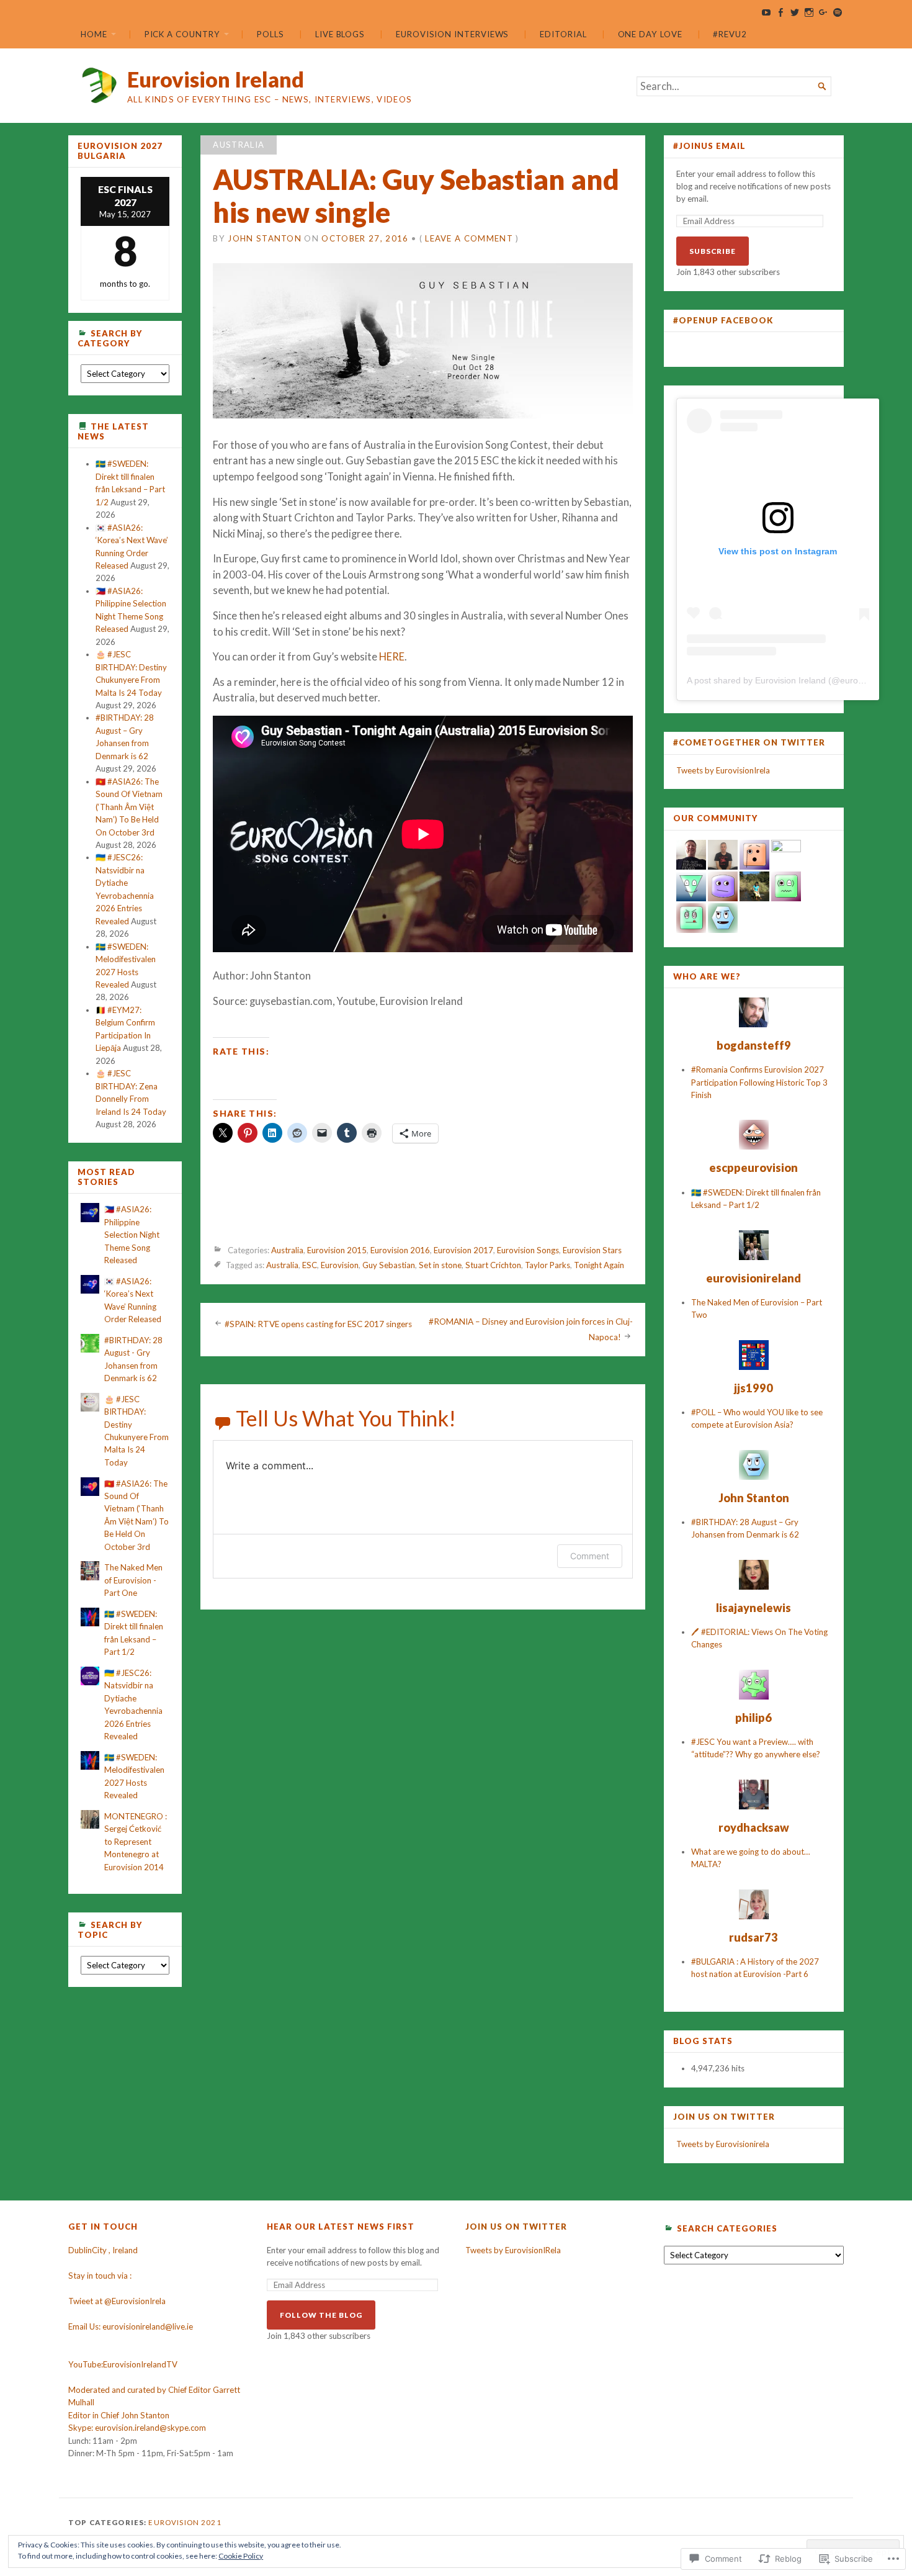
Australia (239, 145)
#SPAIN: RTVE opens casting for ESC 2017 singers (318, 1324)
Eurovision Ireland (216, 79)
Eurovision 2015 (337, 1250)
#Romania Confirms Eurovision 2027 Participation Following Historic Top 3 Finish (759, 1082)
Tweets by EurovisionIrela (723, 770)
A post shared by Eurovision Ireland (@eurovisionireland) (798, 680)
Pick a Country (182, 34)
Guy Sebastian (389, 1266)
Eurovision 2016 (400, 1250)
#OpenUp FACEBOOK (723, 320)
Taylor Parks (548, 1266)
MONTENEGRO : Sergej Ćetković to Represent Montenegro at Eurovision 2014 (136, 1842)
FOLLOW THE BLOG (321, 2315)
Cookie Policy (241, 2556)
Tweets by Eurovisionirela (723, 2144)
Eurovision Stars (592, 1250)
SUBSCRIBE (713, 251)
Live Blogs (340, 34)
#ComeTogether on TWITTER (749, 742)
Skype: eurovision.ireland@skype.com (137, 2428)
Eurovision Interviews (452, 34)
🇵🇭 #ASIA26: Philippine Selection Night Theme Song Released (132, 1235)
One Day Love (650, 34)
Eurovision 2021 (185, 2522)
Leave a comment (469, 238)
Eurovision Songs (528, 1250)
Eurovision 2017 (463, 1250)
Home (94, 34)
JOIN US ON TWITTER (724, 2117)
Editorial (563, 34)
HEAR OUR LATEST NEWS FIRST (341, 2227)
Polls (270, 34)
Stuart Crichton (493, 1266)
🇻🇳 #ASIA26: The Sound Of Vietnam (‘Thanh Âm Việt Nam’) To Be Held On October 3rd (129, 807)
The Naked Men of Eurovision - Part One (133, 1580)
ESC (310, 1266)
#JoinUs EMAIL (709, 146)
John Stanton (265, 238)
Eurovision (340, 1266)
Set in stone (440, 1266)
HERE (392, 657)
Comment (590, 1556)
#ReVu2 (730, 34)
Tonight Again (599, 1266)
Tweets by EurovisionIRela (513, 2250)
